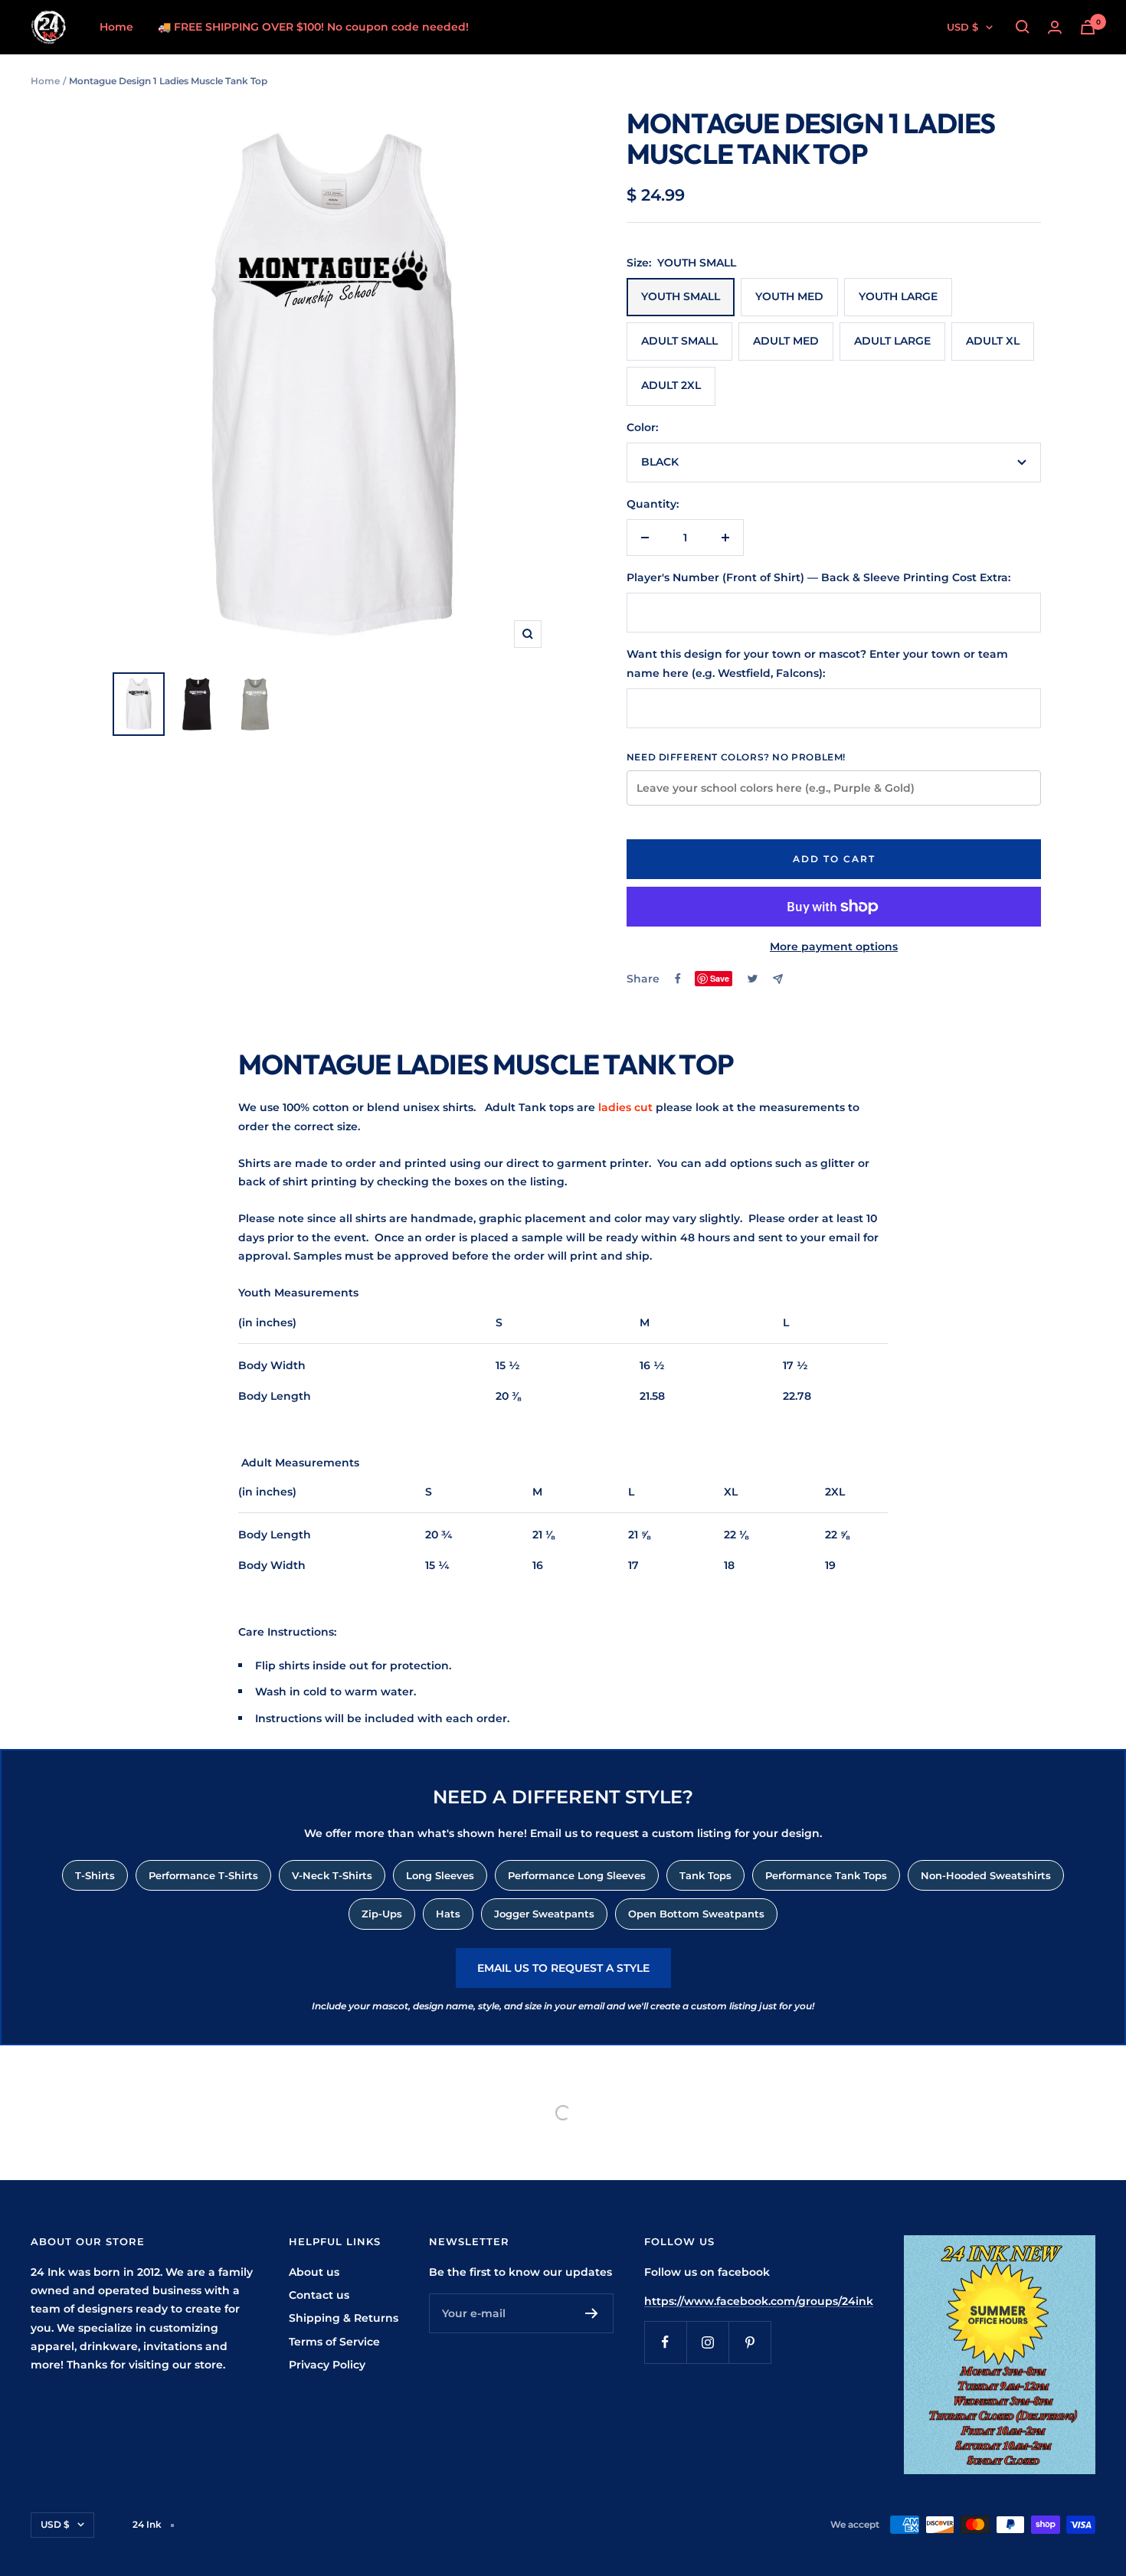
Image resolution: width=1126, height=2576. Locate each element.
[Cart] (1088, 27)
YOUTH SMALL (681, 296)
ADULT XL (993, 341)
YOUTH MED (789, 296)
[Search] (1023, 27)
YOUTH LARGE (898, 296)
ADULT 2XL (671, 385)
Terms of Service (334, 2342)
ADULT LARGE (892, 341)
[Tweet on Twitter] (753, 979)
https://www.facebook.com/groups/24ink (759, 2301)
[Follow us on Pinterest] (750, 2342)
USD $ (962, 27)
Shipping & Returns (344, 2318)
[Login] (1055, 27)
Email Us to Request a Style (563, 1968)
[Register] (592, 2313)
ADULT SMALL (679, 341)
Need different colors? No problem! (736, 757)
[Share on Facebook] (678, 979)
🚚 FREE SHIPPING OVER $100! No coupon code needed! (313, 27)
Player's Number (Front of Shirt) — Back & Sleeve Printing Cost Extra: (818, 577)
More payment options (834, 946)
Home (116, 27)
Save (720, 978)
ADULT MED (786, 341)
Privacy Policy (327, 2365)
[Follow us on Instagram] (707, 2342)
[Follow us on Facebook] (665, 2342)
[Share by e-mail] (778, 979)
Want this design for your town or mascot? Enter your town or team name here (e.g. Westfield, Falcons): (817, 663)
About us (314, 2272)
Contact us (319, 2295)
